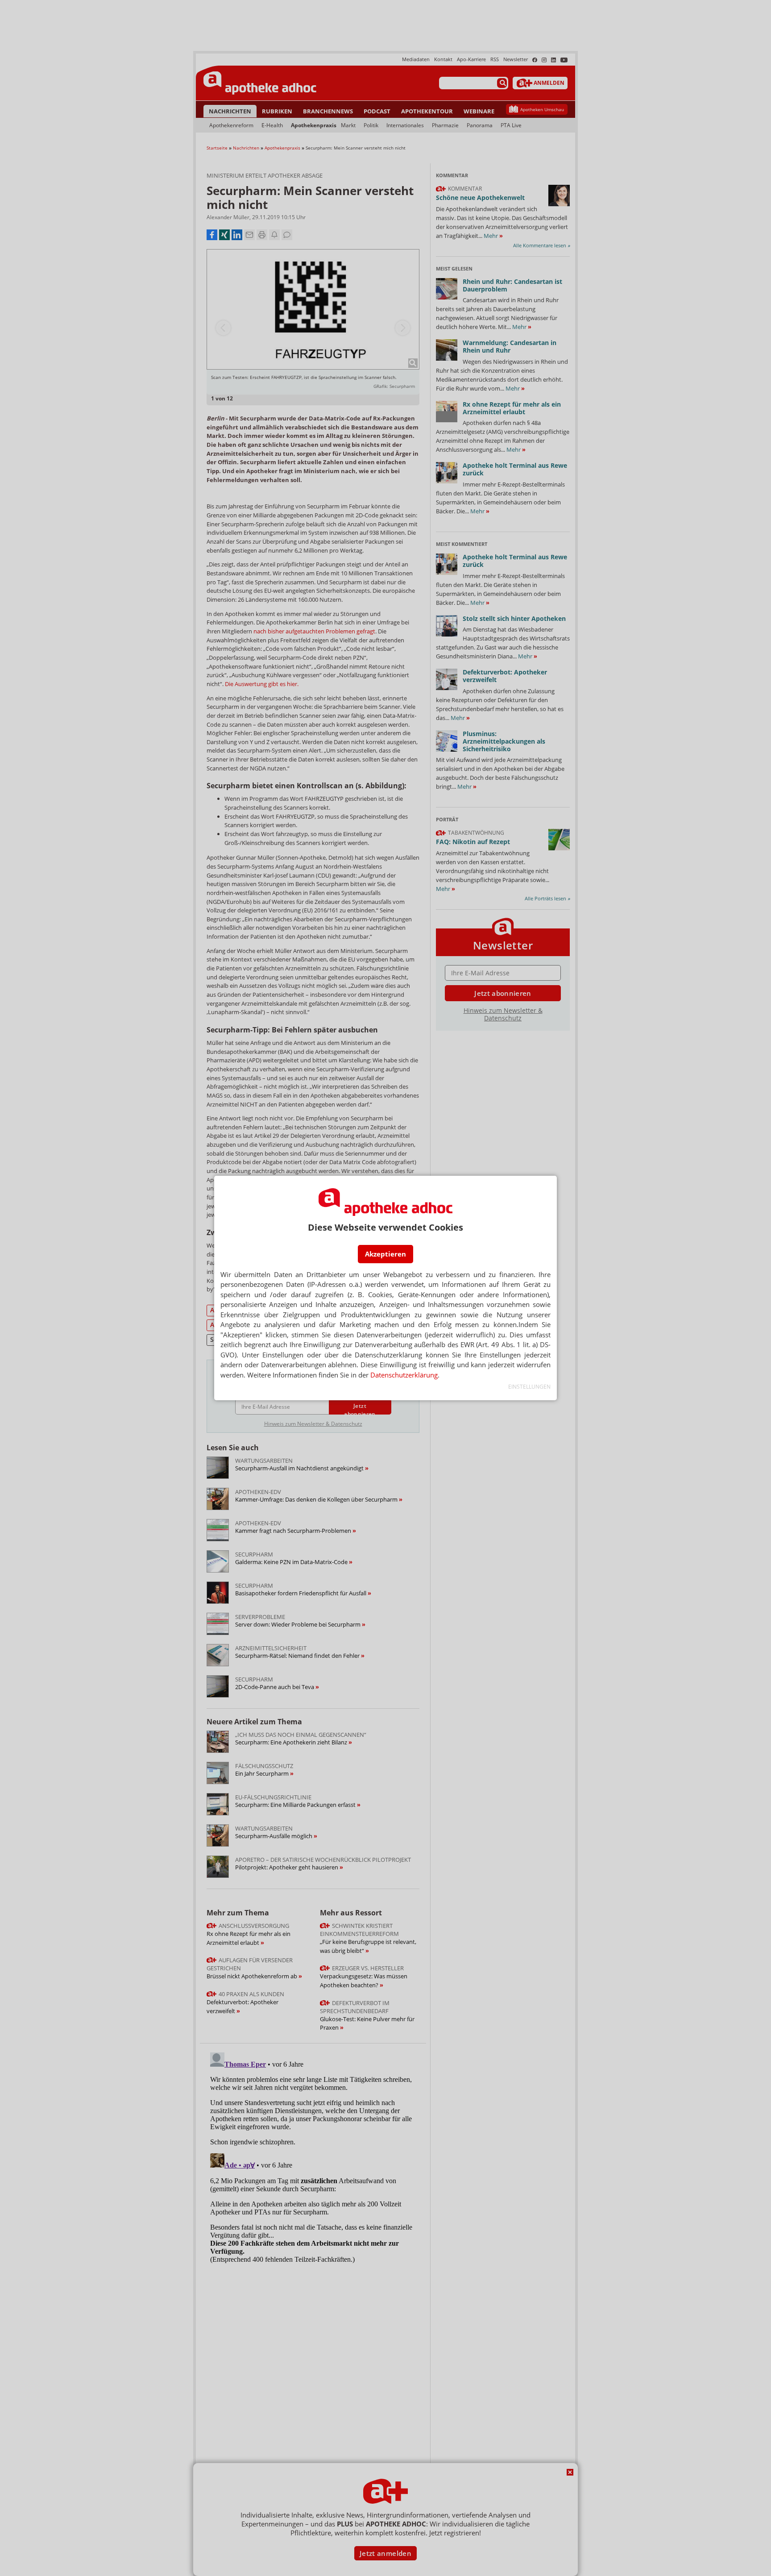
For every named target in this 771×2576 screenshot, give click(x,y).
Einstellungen (529, 1387)
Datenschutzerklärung (404, 1375)
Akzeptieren (385, 1254)
